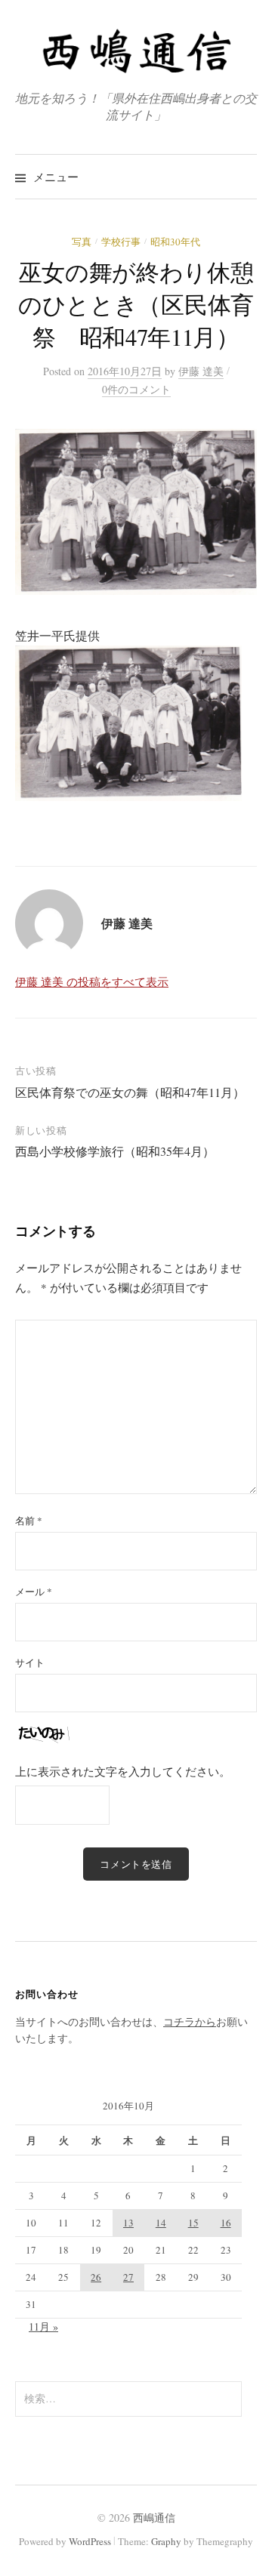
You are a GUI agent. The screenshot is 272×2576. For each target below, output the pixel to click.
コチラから (190, 2021)
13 (128, 2223)
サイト (30, 1662)
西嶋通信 (154, 2517)
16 (226, 2223)
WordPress (90, 2541)
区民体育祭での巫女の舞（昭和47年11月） (130, 1092)
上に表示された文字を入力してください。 (123, 1771)
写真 (82, 242)
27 (128, 2277)
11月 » (43, 2326)
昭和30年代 (175, 242)
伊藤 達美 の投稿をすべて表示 (92, 981)
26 (96, 2277)
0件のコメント (136, 389)
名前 (29, 1521)
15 (193, 2223)
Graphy (166, 2541)
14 (161, 2223)
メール (34, 1592)
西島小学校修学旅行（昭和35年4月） (115, 1151)
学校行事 (121, 242)
